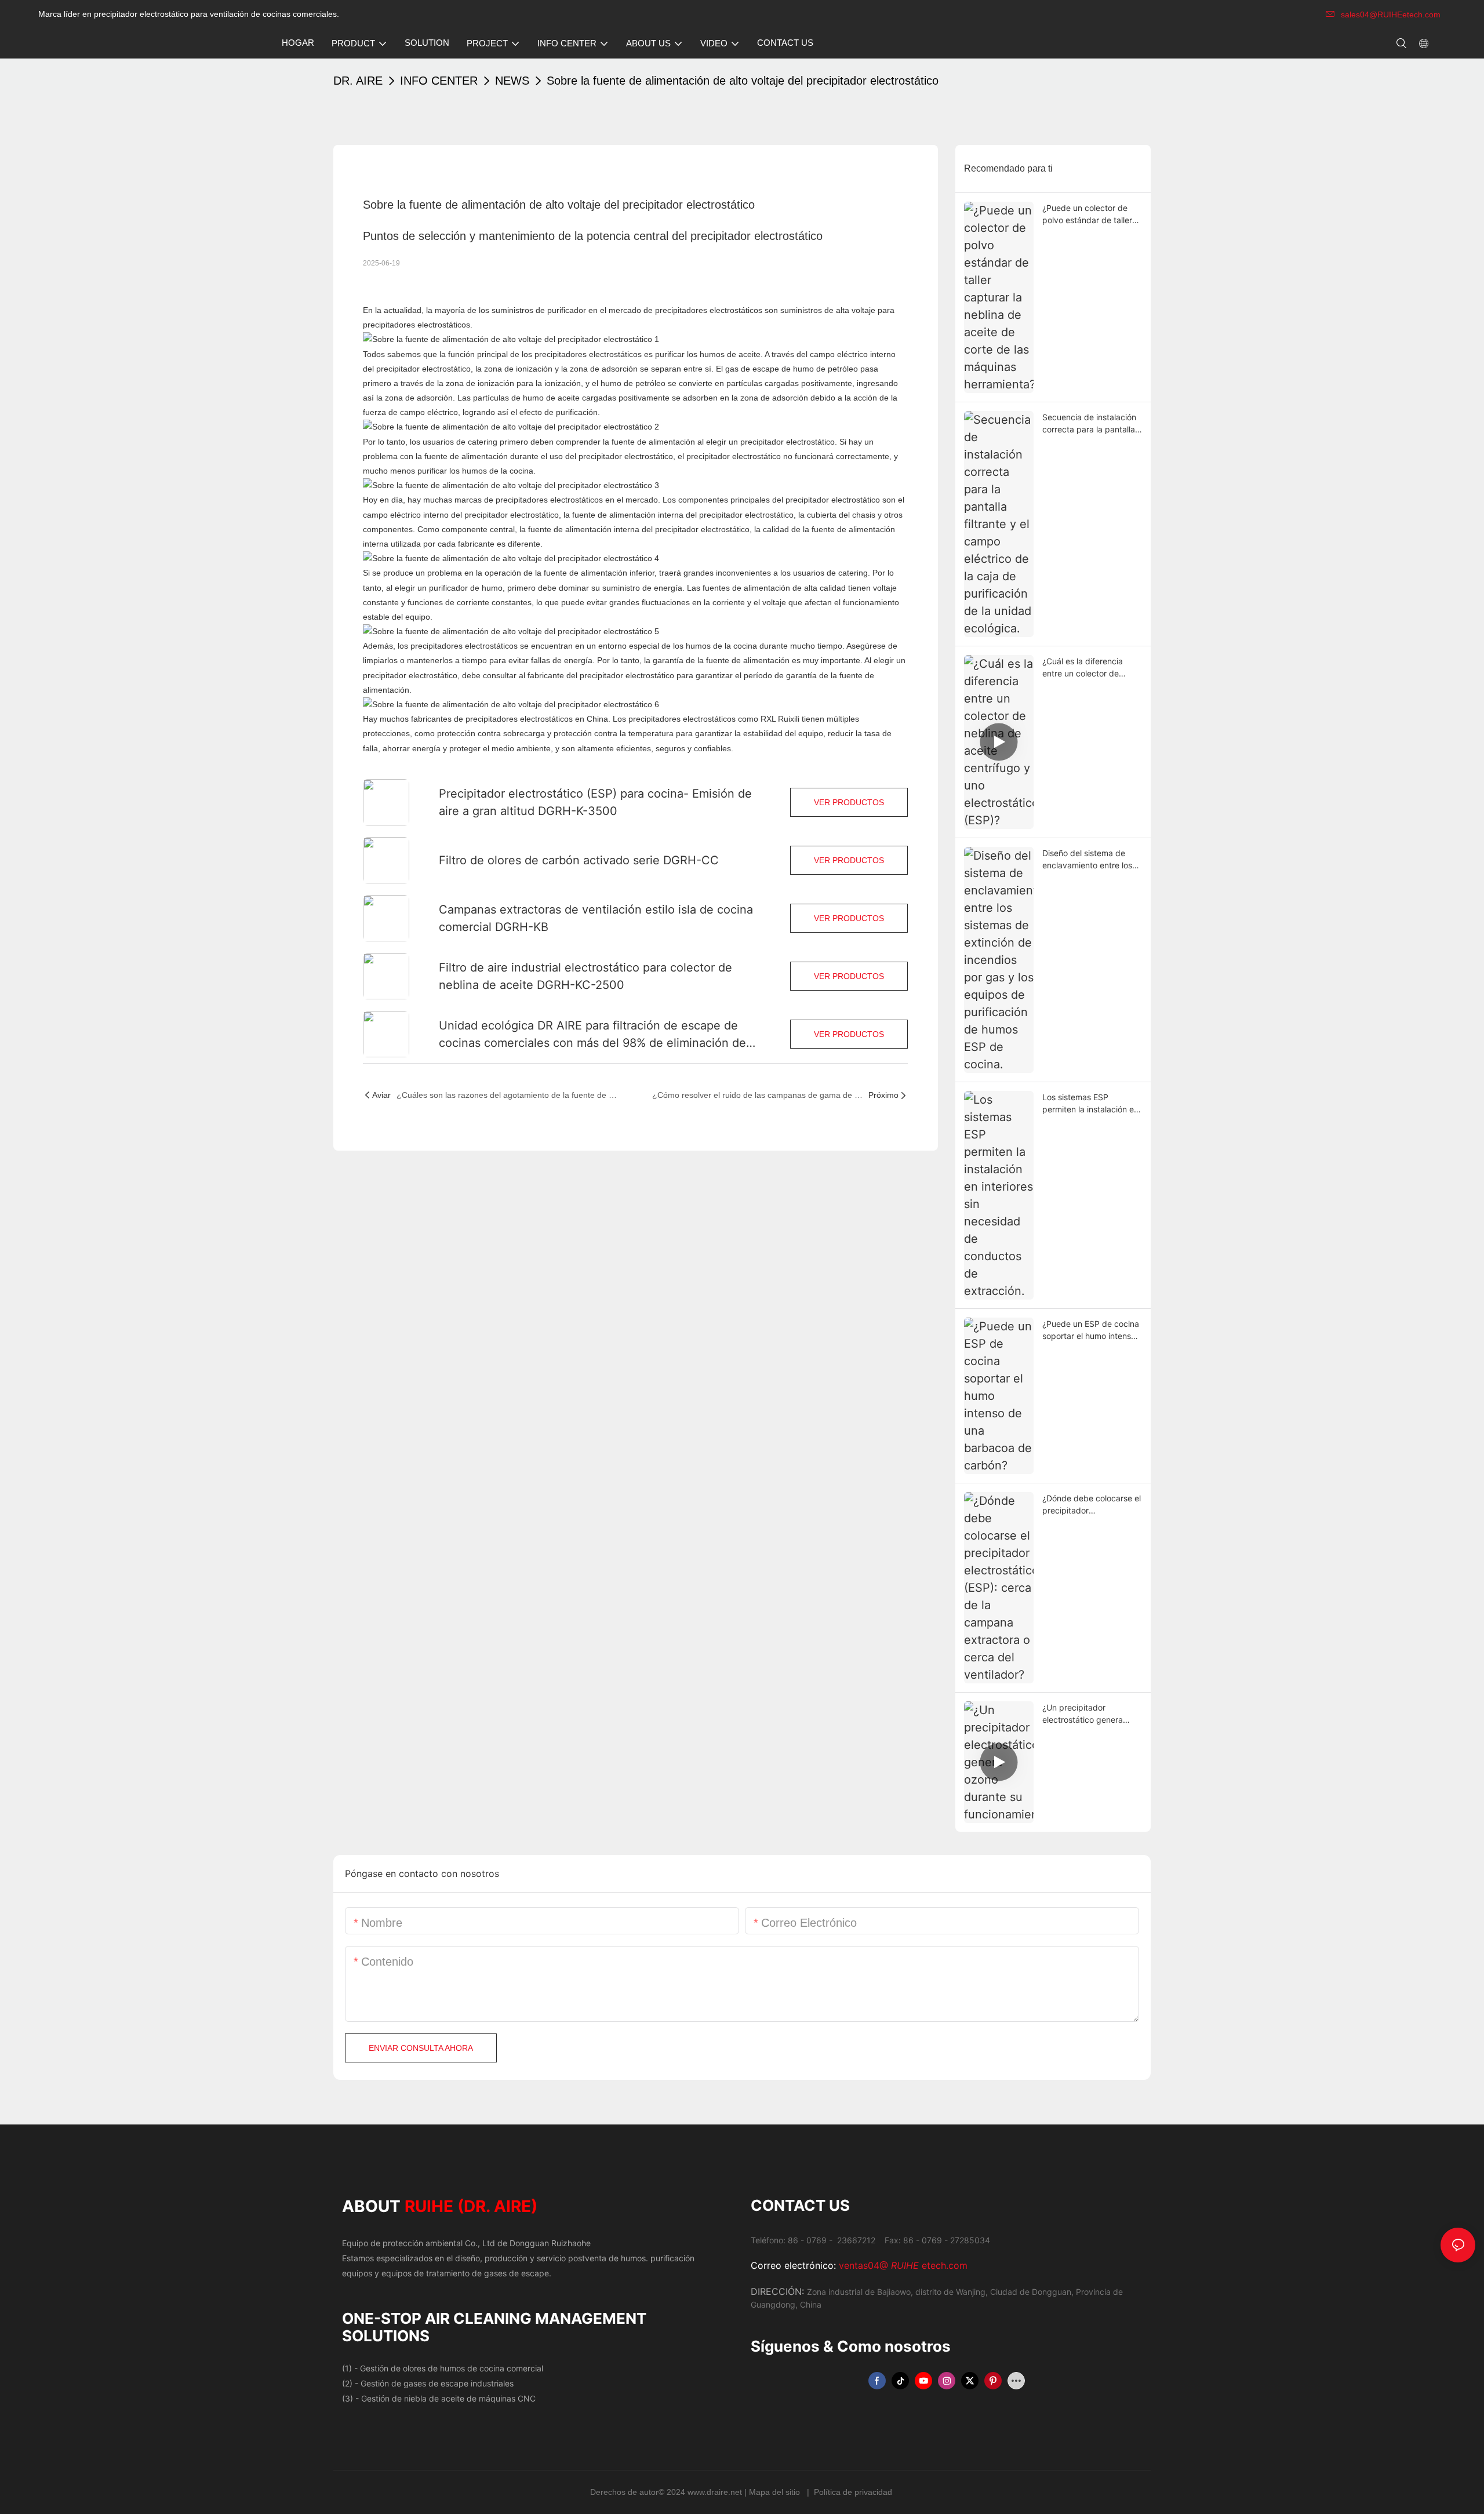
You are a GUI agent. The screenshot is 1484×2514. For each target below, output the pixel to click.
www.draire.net (716, 2492)
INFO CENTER (439, 81)
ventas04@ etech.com (903, 2265)
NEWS (512, 81)
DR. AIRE (358, 81)
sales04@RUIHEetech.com (1391, 14)
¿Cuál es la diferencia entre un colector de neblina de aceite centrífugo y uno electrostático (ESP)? (1083, 668)
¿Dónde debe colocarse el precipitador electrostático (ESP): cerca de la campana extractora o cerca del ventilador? (1092, 1505)
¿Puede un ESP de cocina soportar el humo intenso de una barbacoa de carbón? (1091, 1330)
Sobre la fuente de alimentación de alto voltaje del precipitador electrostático (743, 81)
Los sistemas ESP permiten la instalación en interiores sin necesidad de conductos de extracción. (1090, 1104)
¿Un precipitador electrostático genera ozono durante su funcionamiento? (1083, 1714)
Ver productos (849, 802)
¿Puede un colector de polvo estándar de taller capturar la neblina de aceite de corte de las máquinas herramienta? (1087, 214)
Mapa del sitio (776, 2492)
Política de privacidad (853, 2492)
